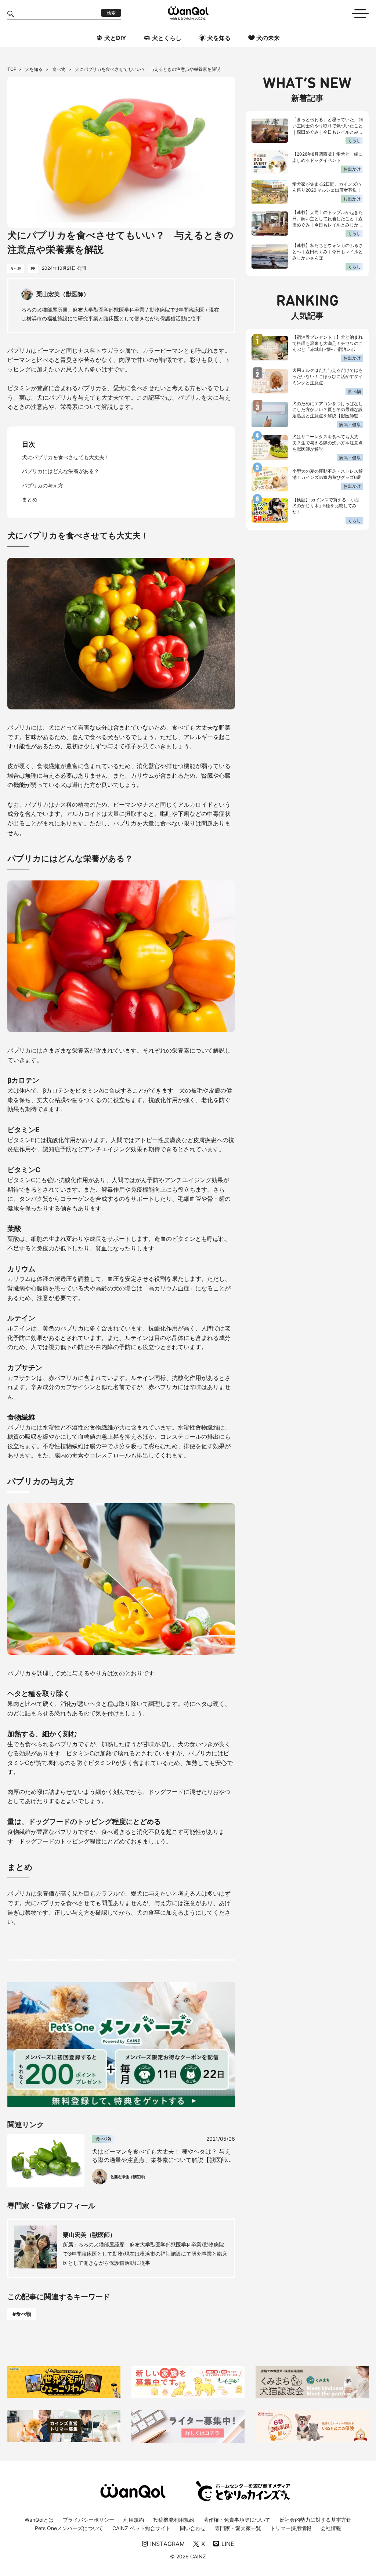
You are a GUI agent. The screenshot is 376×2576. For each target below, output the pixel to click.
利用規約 (134, 2520)
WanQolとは (39, 2520)
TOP (12, 69)
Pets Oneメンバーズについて (69, 2528)
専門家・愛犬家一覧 (238, 2528)
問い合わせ (193, 2528)
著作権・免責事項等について (237, 2520)
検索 (111, 13)
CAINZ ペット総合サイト (142, 2528)
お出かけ (352, 169)
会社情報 (331, 2528)
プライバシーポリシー (88, 2520)
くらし (354, 140)
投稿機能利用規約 (174, 2520)
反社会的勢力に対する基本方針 (315, 2520)
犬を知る (34, 69)
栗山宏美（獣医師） (89, 2235)
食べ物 (59, 69)
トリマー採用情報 (291, 2528)
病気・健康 (350, 424)
